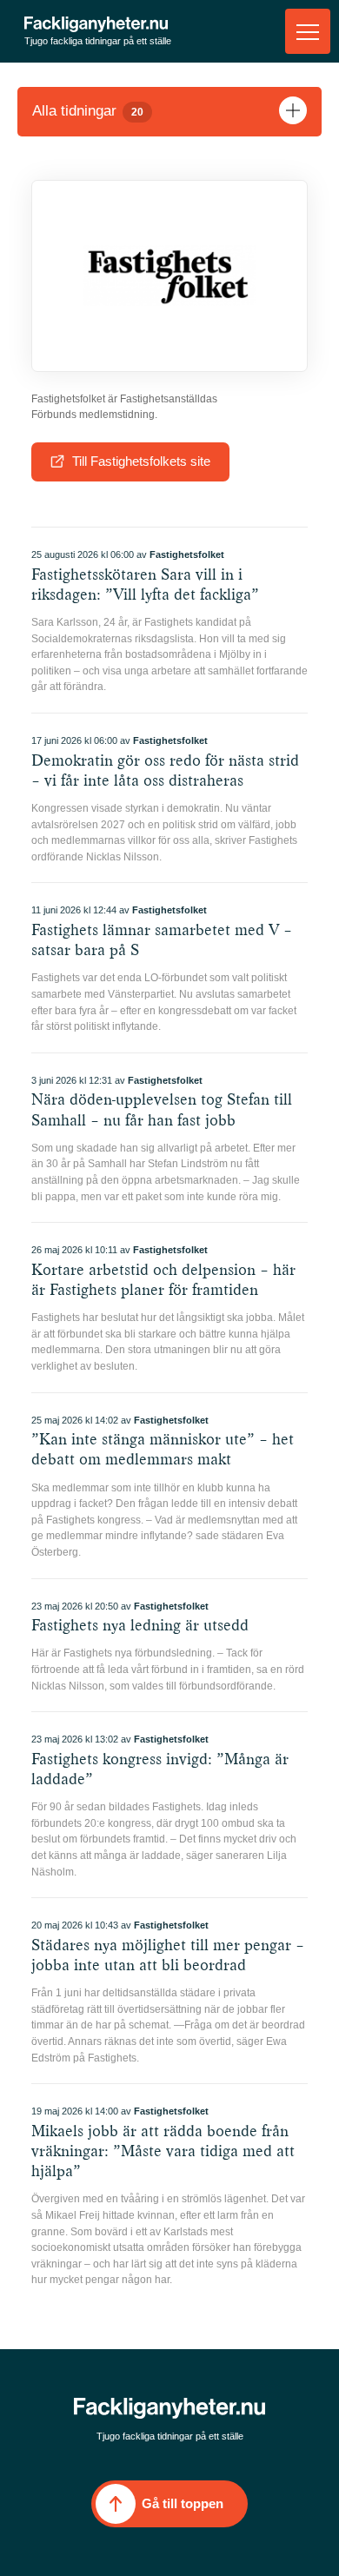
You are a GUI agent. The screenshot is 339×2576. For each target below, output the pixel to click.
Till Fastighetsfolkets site (141, 461)
